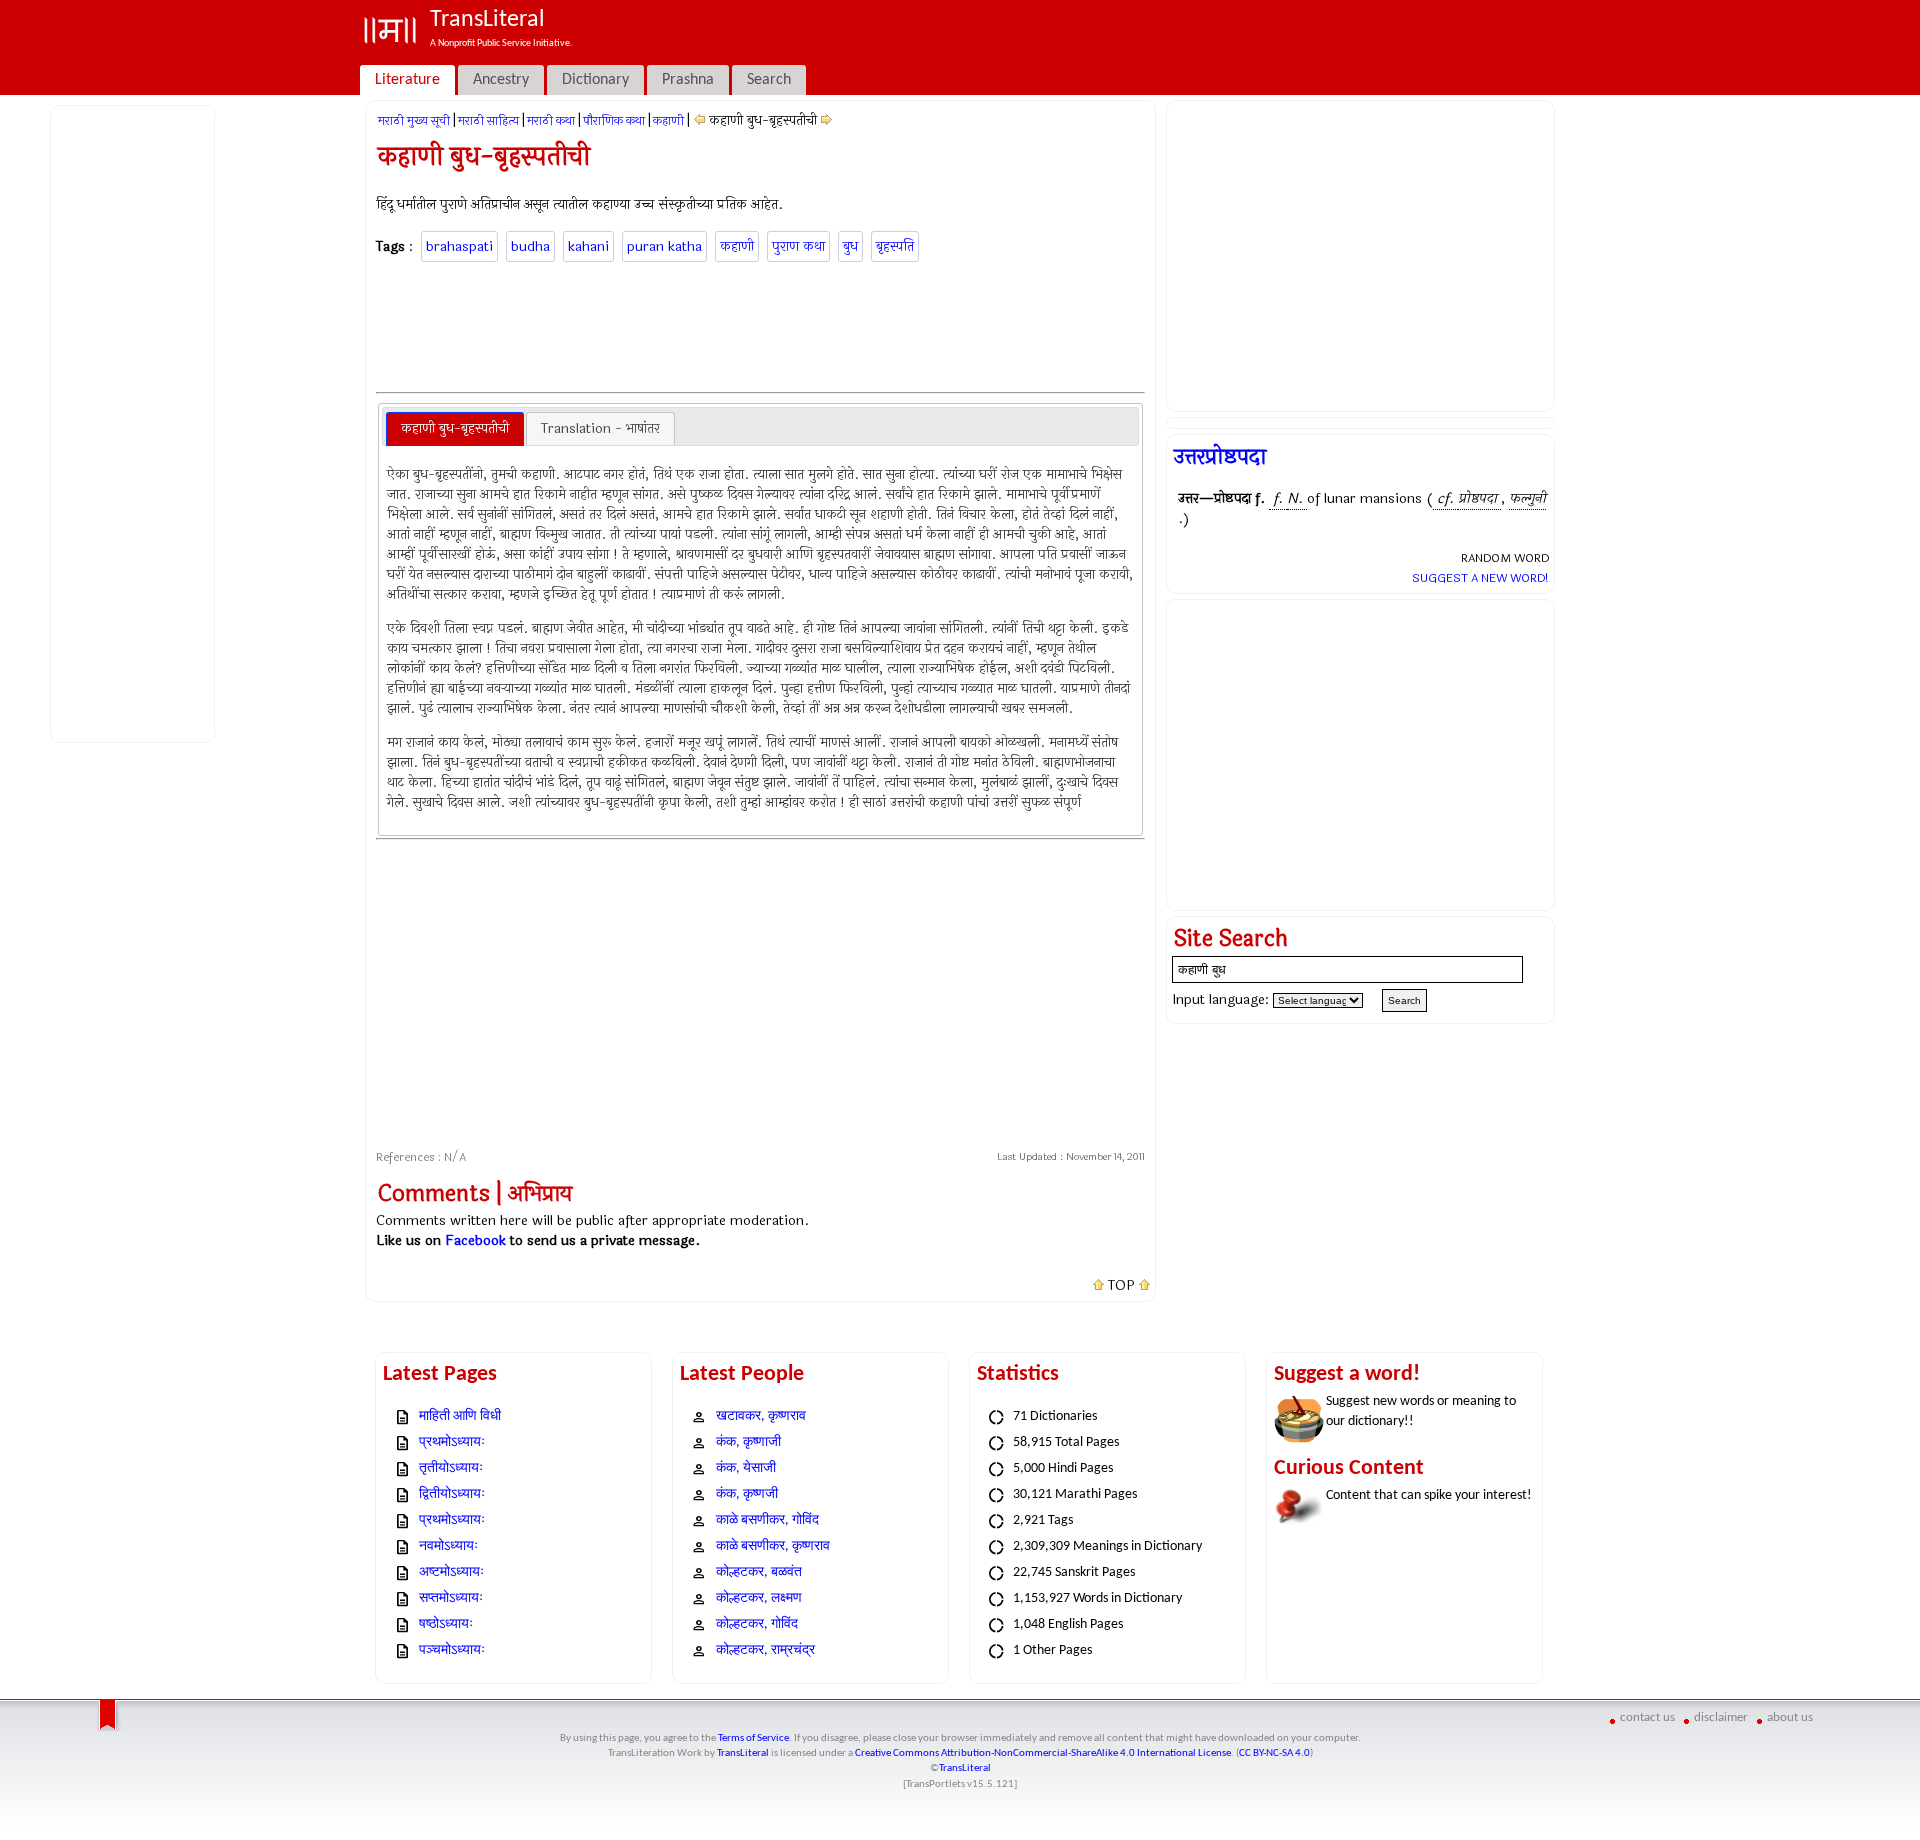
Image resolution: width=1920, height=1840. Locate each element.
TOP (1121, 1286)
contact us (1647, 1717)
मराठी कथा (551, 121)
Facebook (475, 1240)
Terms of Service (753, 1738)
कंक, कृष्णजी (747, 1494)
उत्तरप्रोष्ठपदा (1220, 457)
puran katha (664, 246)
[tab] (455, 429)
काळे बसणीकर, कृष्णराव (773, 1546)
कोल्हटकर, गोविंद (757, 1624)
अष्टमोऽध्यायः (451, 1572)
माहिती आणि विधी (460, 1416)
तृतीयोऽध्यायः (451, 1468)
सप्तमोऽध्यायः (451, 1598)
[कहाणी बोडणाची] (826, 120)
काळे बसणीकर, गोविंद (767, 1520)
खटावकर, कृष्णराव (761, 1416)
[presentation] (455, 429)
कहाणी (668, 121)
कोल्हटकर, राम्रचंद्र (765, 1650)
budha (530, 246)
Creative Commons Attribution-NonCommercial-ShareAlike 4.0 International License (1043, 1753)
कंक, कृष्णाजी (748, 1442)
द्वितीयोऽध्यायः (452, 1494)
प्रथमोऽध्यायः (452, 1442)
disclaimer (1721, 1717)
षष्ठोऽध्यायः (446, 1624)
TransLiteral (743, 1753)
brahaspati (459, 246)
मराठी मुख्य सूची (414, 121)
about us (1790, 1717)
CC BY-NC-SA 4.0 (1274, 1753)
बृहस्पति (895, 246)
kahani (588, 246)
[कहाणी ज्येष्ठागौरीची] (699, 120)
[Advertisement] (136, 421)
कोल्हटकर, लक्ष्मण (759, 1598)
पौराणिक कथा (614, 121)
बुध (850, 246)
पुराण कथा (798, 246)
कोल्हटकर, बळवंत (759, 1572)
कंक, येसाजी (746, 1468)
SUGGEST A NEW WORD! (1480, 578)
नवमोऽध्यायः (448, 1546)
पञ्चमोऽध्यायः (452, 1650)
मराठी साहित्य (488, 121)
